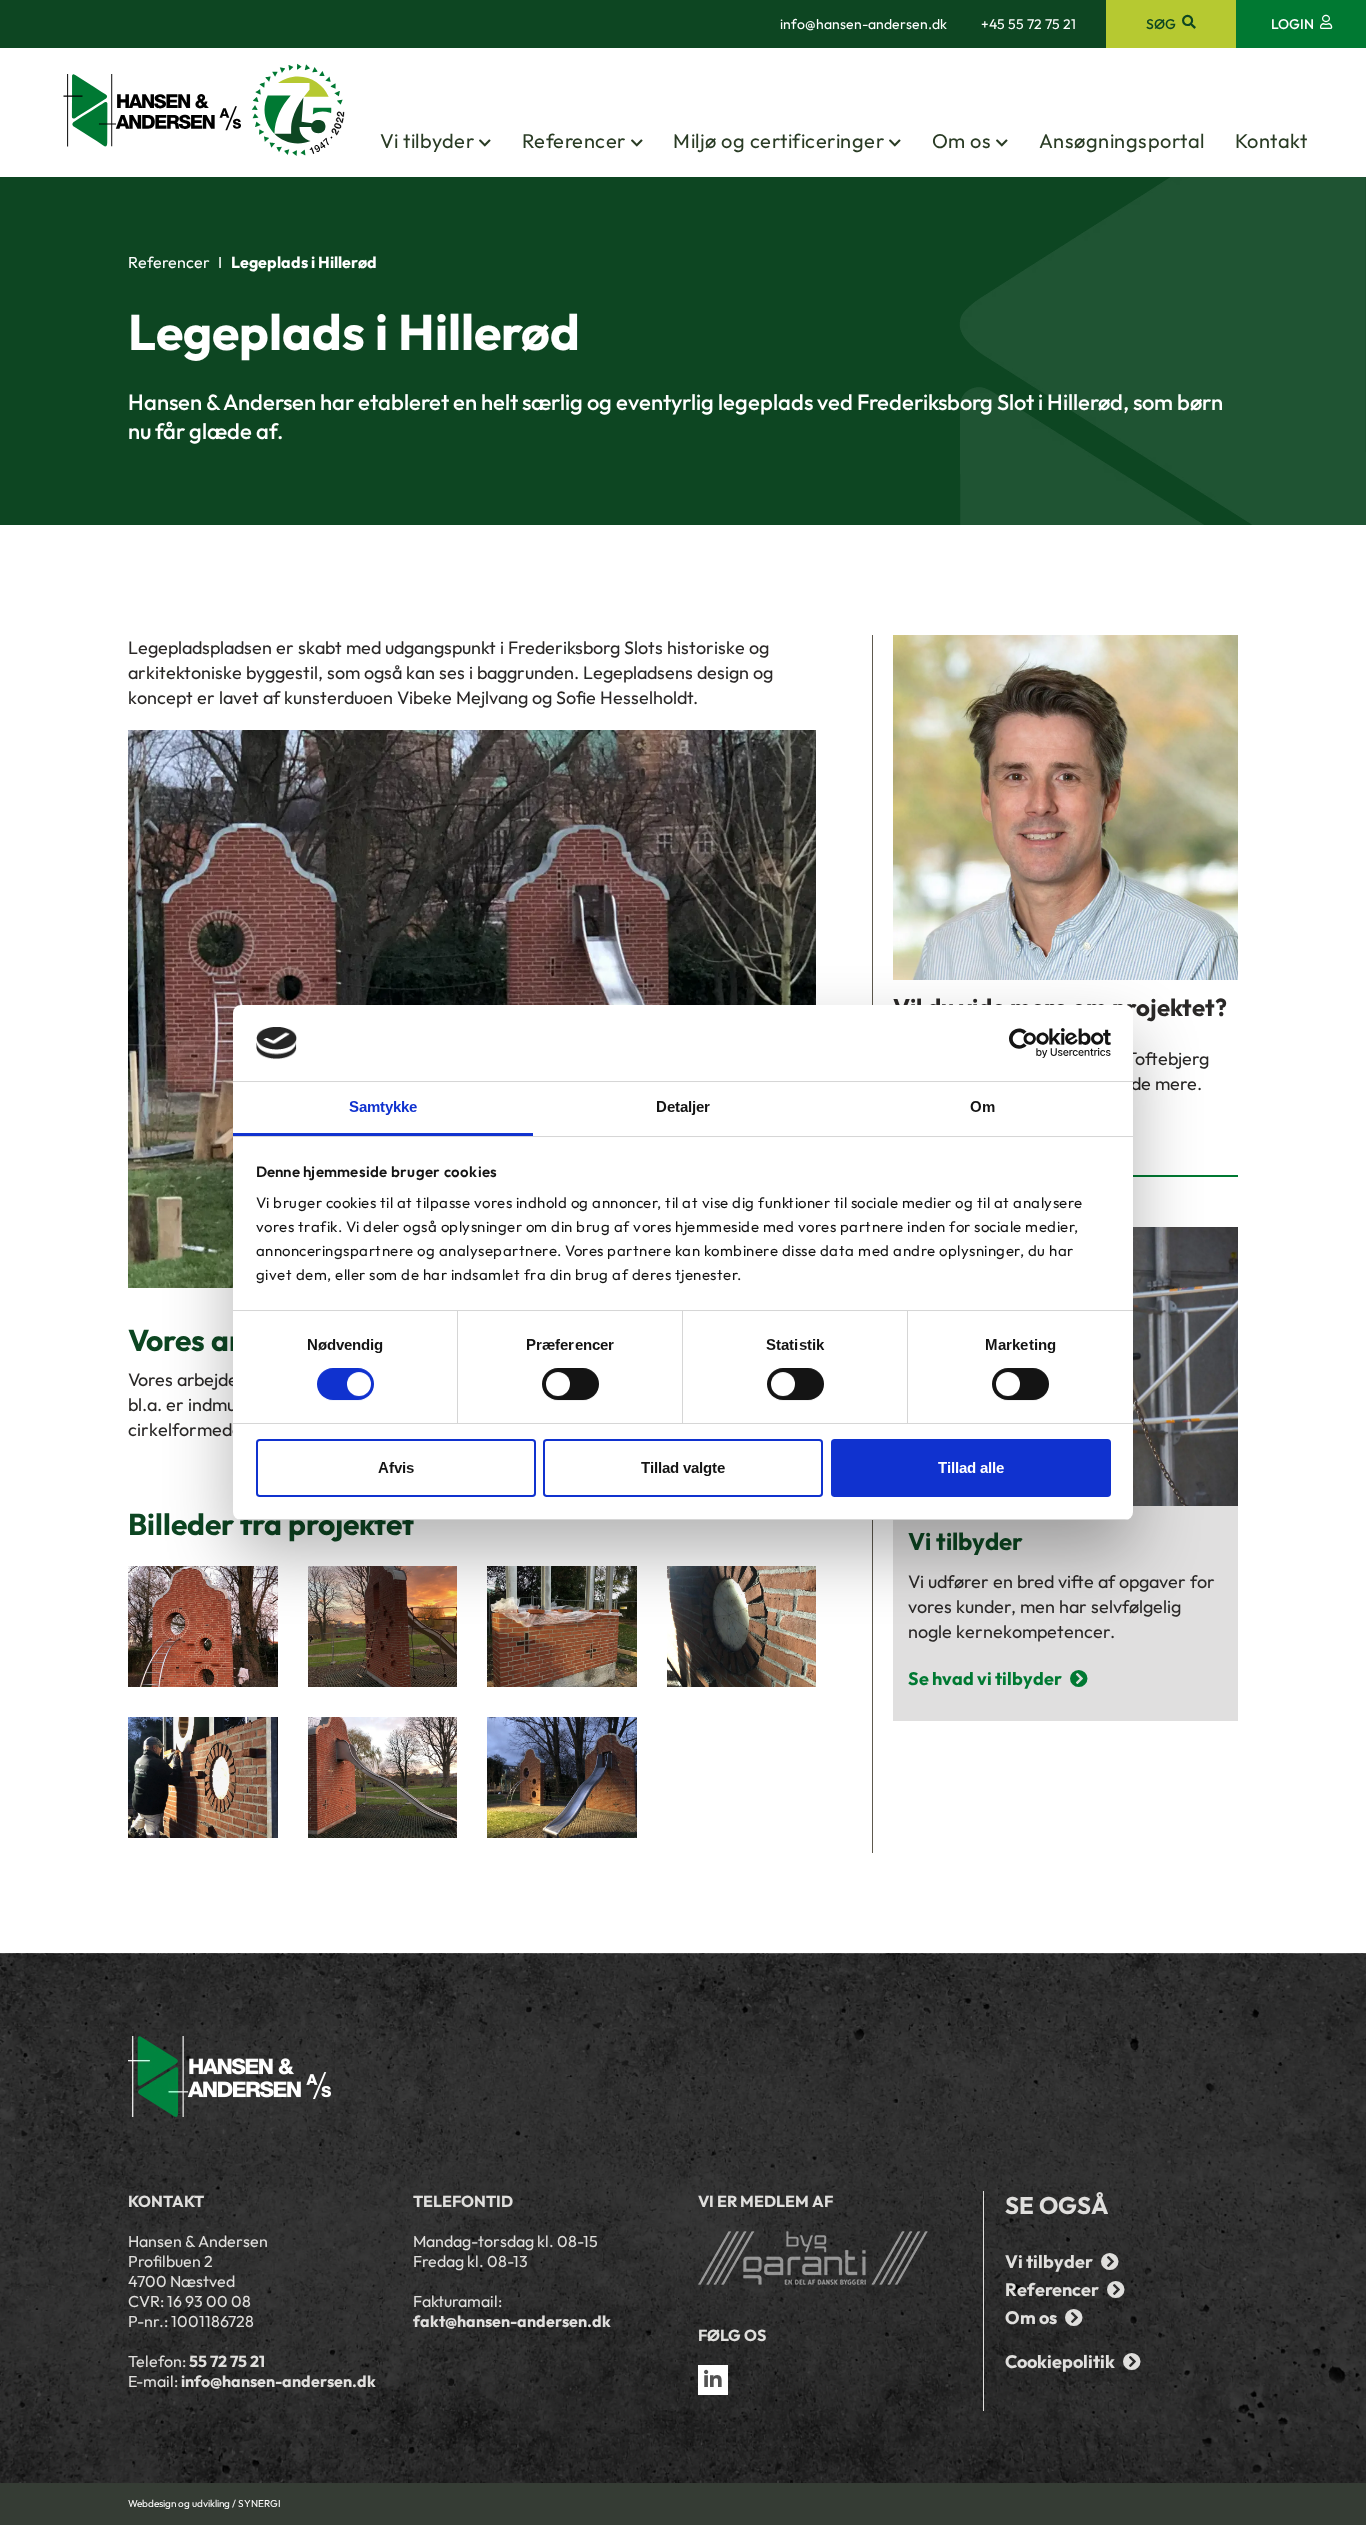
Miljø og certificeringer (778, 140)
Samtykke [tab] (383, 1106)
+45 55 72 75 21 (1028, 24)
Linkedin (713, 2380)
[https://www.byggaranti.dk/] (825, 2258)
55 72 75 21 (227, 2361)
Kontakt (1271, 140)
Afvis (396, 1467)
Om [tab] (982, 1106)
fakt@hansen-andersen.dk (512, 2321)
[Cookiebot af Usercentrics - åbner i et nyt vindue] (1023, 1043)
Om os (962, 140)
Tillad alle (971, 1467)
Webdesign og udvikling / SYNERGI (204, 2503)
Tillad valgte (683, 1467)
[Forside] (204, 111)
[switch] (570, 1384)
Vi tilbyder (427, 140)
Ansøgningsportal (1122, 140)
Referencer (574, 140)
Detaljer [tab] (683, 1106)
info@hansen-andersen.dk (863, 24)
